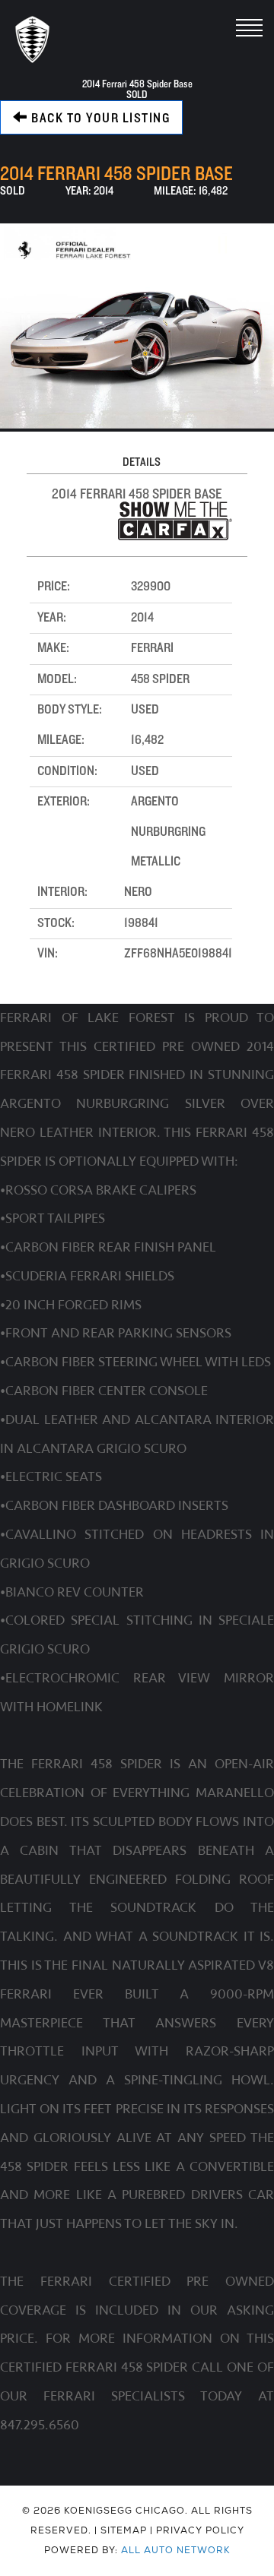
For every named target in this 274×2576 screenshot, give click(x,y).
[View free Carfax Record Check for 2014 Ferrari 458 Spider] (175, 536)
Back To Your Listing (99, 119)
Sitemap (124, 2530)
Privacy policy (200, 2530)
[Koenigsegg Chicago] (32, 40)
